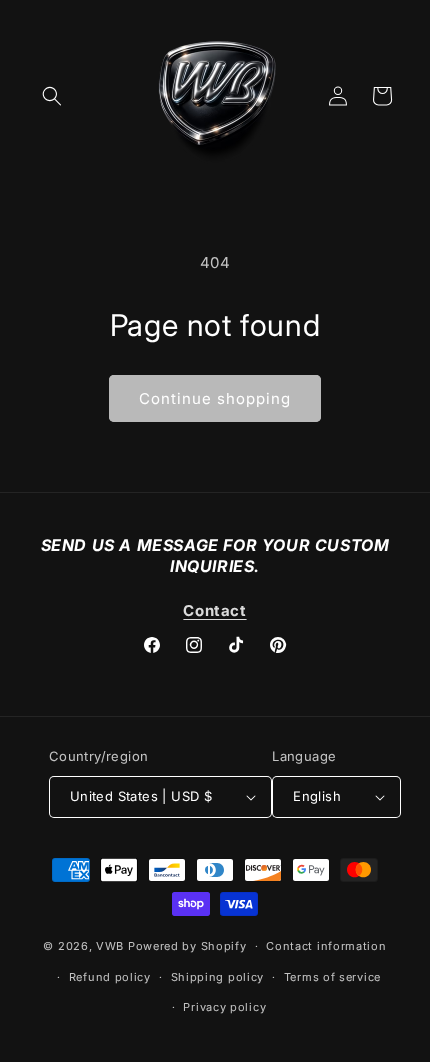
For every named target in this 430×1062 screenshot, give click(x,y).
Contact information (326, 946)
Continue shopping (215, 398)
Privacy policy (224, 1007)
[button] (52, 96)
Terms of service (332, 977)
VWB (110, 946)
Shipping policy (218, 977)
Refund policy (110, 977)
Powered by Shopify (187, 946)
